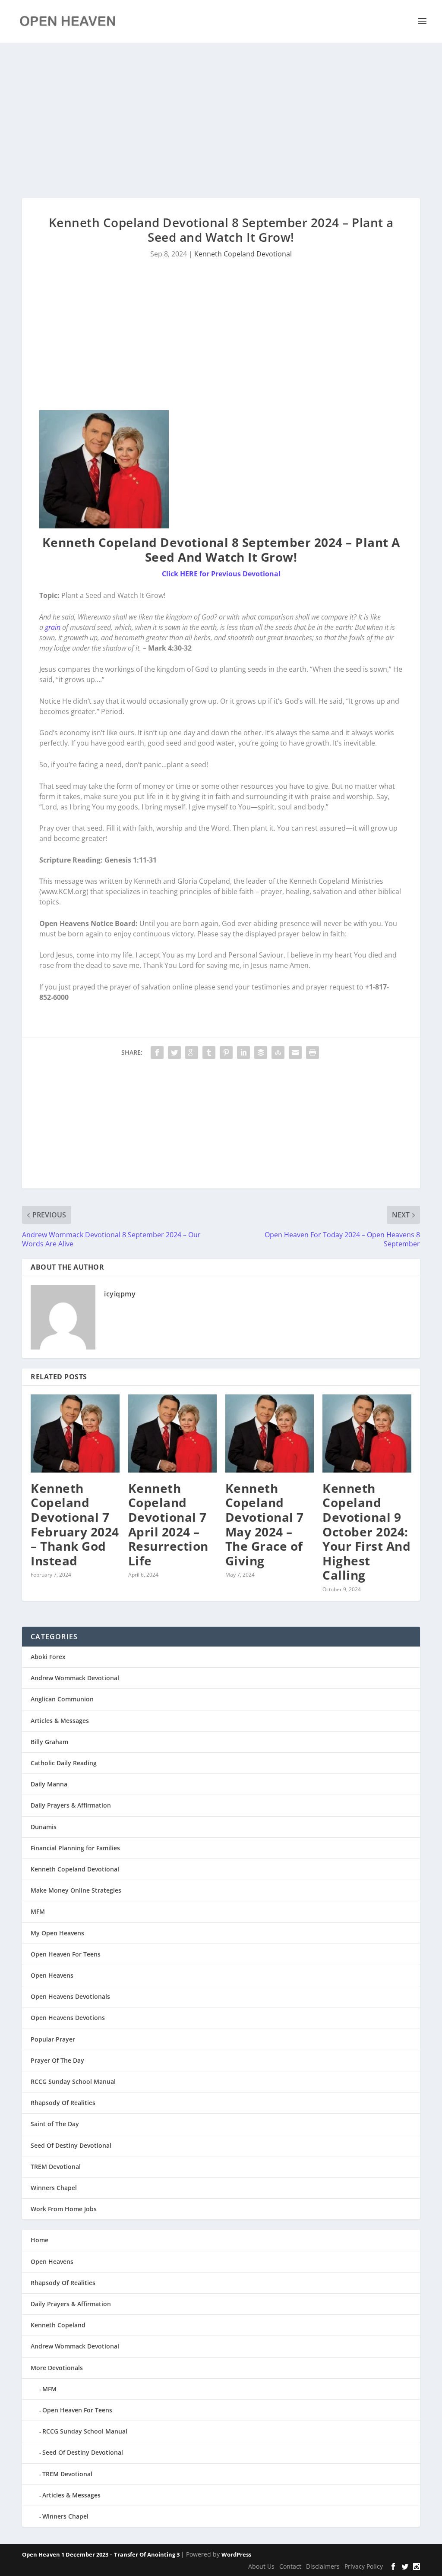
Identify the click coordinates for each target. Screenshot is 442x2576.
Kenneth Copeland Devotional (243, 254)
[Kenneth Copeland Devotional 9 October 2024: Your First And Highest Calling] (367, 1433)
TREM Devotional (56, 2167)
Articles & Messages (60, 1721)
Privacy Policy (364, 2566)
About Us (261, 2566)
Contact (290, 2566)
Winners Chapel (54, 2188)
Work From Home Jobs (64, 2209)
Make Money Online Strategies (76, 1890)
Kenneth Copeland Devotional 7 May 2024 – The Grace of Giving (265, 1524)
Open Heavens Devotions (68, 2018)
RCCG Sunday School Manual (73, 2081)
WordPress (236, 2554)
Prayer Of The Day (57, 2060)
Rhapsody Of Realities (63, 2103)
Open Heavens (52, 1975)
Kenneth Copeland (58, 2325)
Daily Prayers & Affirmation (71, 1805)
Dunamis (44, 1827)
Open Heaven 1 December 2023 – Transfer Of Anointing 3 (101, 2554)
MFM (38, 1911)
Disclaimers (323, 2566)
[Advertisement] (221, 120)
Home (39, 2240)
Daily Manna (49, 1784)
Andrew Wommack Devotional (75, 1678)
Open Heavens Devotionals (70, 1996)
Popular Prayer (53, 2039)
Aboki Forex (48, 1657)
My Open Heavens (57, 1933)
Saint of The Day (55, 2124)
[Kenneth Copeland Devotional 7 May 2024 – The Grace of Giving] (270, 1433)
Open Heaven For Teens (66, 1954)
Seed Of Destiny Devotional (71, 2145)
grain (53, 627)
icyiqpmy (120, 1294)
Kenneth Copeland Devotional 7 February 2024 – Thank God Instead (75, 1524)
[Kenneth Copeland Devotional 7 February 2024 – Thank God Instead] (75, 1433)
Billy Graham (49, 1742)
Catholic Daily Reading (64, 1763)
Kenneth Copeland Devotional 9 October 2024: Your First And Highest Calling (366, 1532)
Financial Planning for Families (75, 1848)
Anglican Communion (62, 1699)
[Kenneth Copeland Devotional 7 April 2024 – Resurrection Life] (172, 1433)
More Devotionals (57, 2368)
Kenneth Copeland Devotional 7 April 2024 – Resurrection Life (168, 1524)
